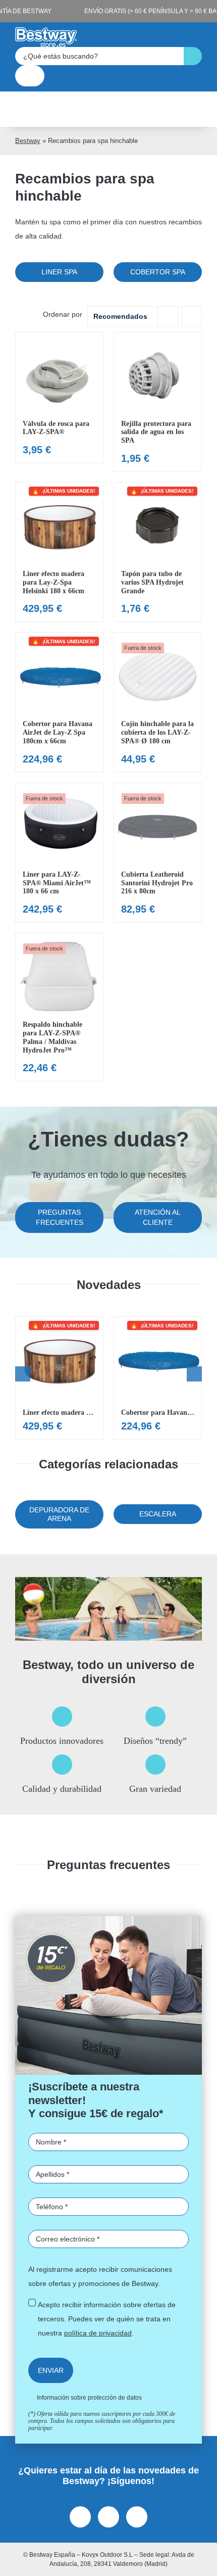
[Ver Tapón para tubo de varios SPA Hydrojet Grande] (158, 552)
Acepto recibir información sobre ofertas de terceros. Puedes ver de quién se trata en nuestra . (107, 2319)
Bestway (28, 141)
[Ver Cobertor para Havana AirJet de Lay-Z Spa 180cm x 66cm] (59, 702)
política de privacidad (98, 2333)
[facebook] (80, 2517)
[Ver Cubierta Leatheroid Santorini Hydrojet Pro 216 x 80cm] (158, 853)
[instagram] (108, 2517)
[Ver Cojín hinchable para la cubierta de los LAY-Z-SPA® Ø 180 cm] (158, 702)
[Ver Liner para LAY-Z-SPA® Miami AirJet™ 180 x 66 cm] (59, 853)
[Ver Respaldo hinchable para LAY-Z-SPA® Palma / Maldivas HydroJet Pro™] (59, 1007)
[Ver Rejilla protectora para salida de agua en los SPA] (158, 402)
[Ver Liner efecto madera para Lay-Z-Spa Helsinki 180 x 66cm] (59, 552)
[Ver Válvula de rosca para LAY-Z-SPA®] (59, 398)
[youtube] (137, 2517)
